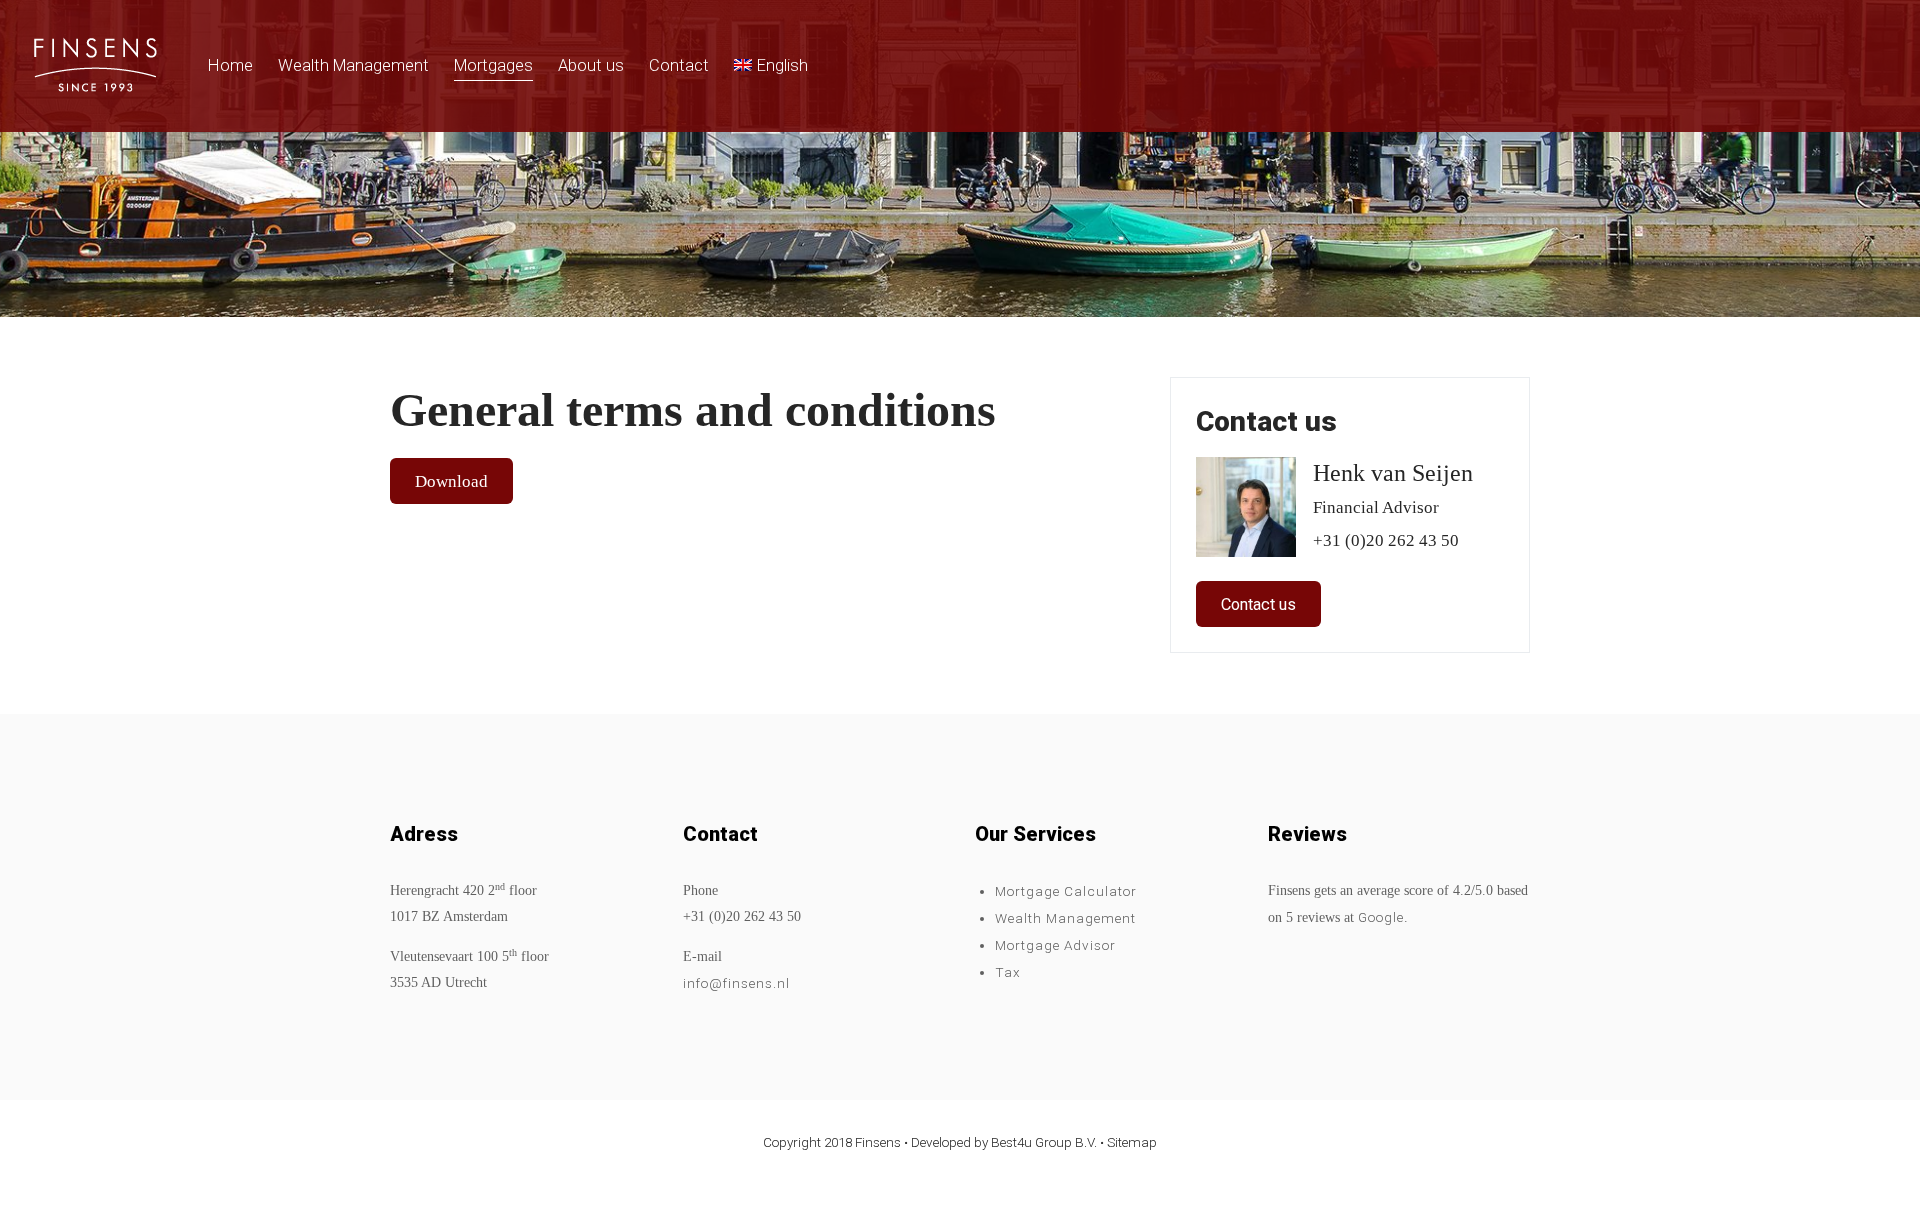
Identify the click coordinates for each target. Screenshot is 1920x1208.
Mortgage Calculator (1066, 891)
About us (591, 65)
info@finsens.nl (736, 983)
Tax (1008, 972)
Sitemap (1132, 1142)
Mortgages (493, 65)
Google (1381, 917)
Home (230, 65)
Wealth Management (353, 65)
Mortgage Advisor (1055, 945)
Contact (679, 65)
